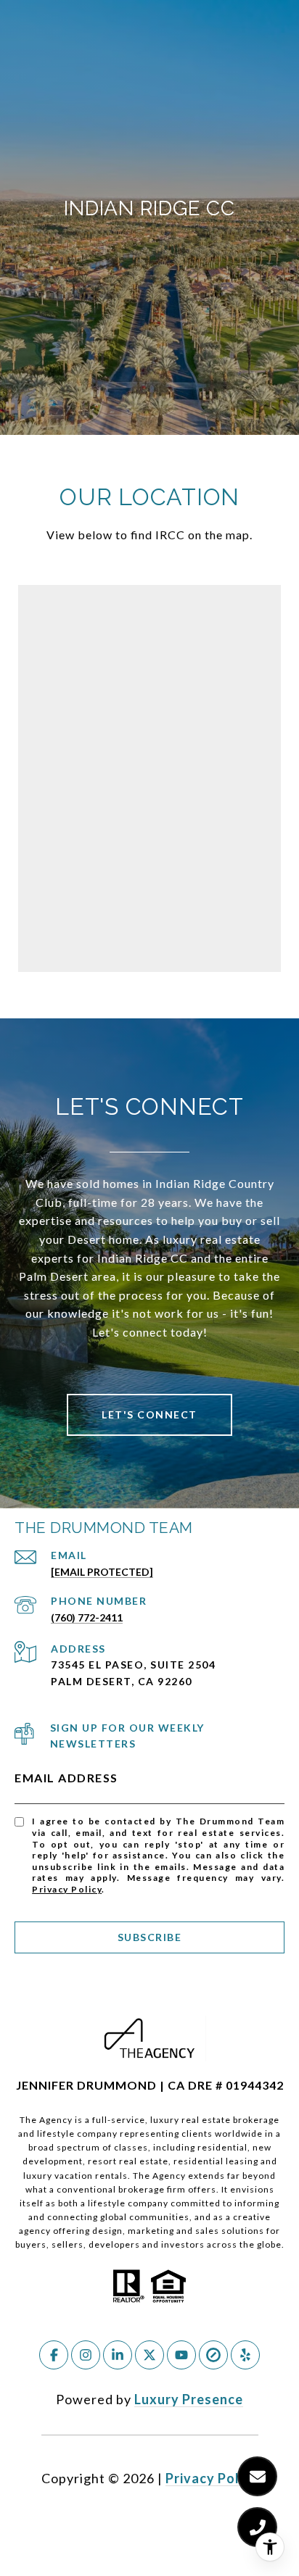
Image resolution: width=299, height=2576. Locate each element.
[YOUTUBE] (181, 2355)
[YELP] (245, 2355)
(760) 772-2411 (87, 1617)
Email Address (66, 1778)
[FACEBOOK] (54, 2355)
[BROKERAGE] (213, 2355)
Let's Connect (149, 1414)
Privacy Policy (67, 1889)
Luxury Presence (189, 2399)
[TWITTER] (149, 2355)
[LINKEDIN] (118, 2355)
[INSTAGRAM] (86, 2355)
